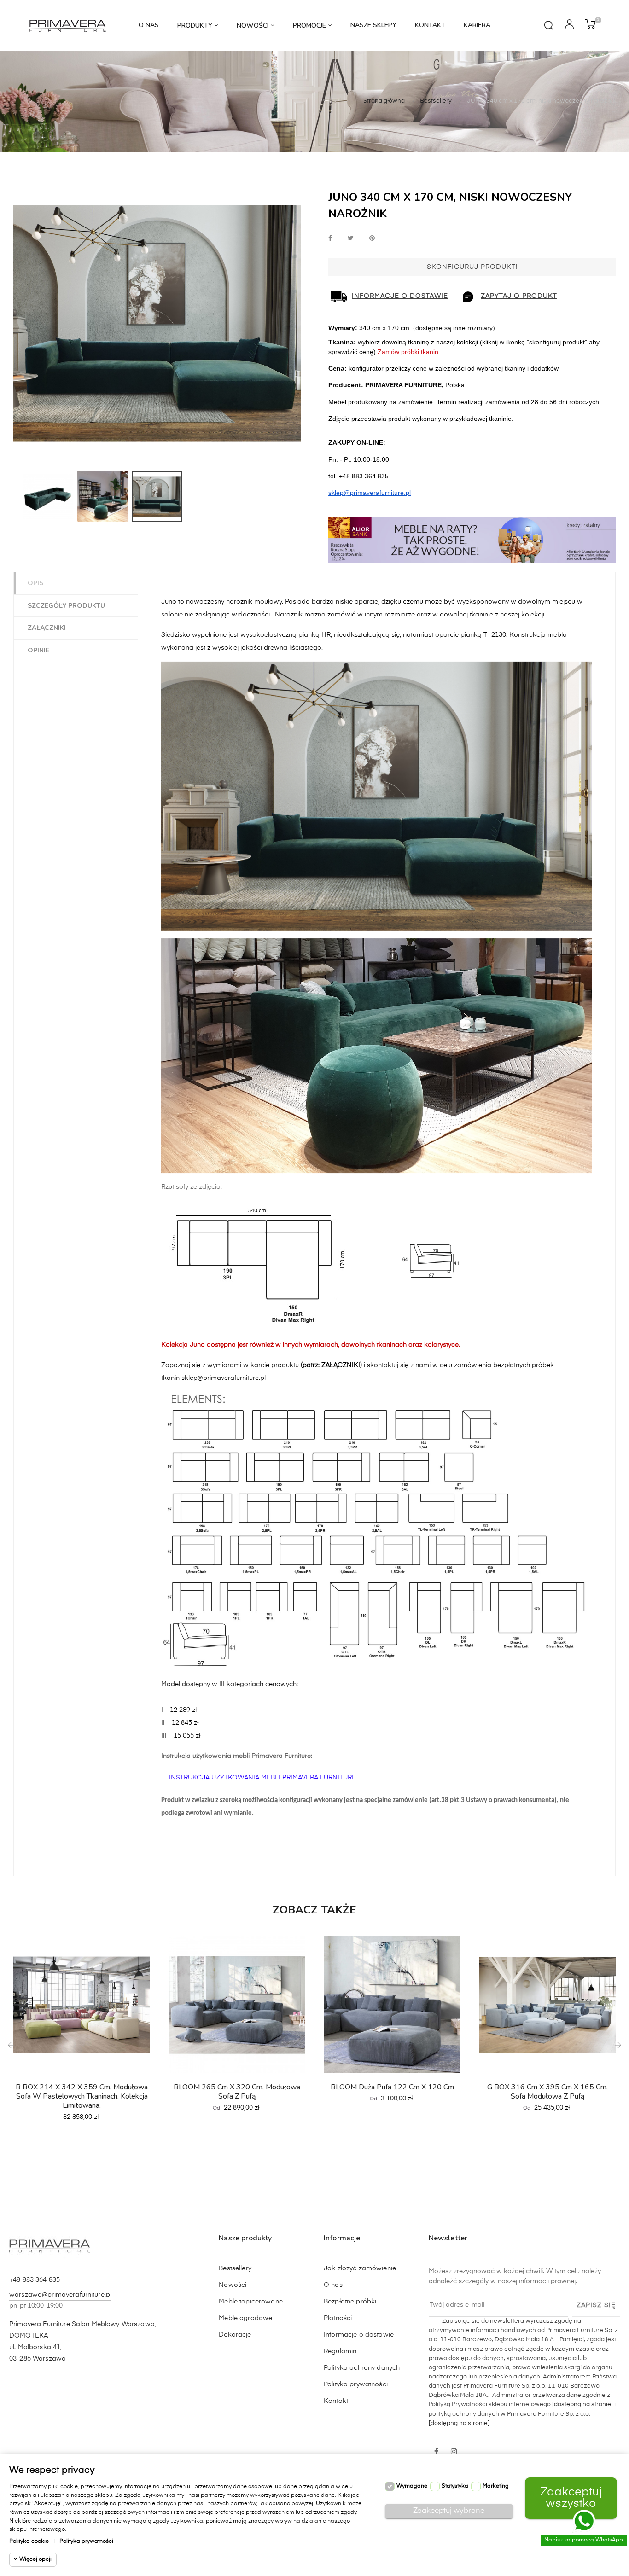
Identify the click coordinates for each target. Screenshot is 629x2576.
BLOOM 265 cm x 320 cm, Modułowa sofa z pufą (237, 2092)
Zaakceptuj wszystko (571, 2498)
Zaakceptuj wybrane (449, 2511)
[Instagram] (454, 2452)
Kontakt (336, 2401)
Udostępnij (330, 239)
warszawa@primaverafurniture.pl (60, 2295)
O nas (333, 2285)
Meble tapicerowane (251, 2302)
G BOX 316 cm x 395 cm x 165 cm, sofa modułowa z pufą (547, 2092)
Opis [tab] (35, 583)
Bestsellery (235, 2268)
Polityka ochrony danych (362, 2368)
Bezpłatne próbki (350, 2302)
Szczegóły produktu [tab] (66, 606)
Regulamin (340, 2351)
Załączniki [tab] (47, 628)
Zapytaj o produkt (519, 296)
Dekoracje (235, 2335)
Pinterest (372, 239)
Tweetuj (351, 239)
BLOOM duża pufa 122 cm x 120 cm (392, 2087)
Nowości (233, 2285)
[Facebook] (437, 2452)
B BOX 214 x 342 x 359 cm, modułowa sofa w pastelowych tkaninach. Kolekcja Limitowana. (82, 2096)
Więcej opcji (35, 2559)
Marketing (496, 2486)
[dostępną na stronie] (582, 2404)
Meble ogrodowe (245, 2318)
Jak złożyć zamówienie (360, 2268)
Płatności (338, 2318)
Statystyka (455, 2486)
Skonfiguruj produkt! (472, 267)
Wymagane (412, 2486)
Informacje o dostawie (400, 296)
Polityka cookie (29, 2541)
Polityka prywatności (356, 2384)
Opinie (38, 650)
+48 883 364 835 (35, 2280)
